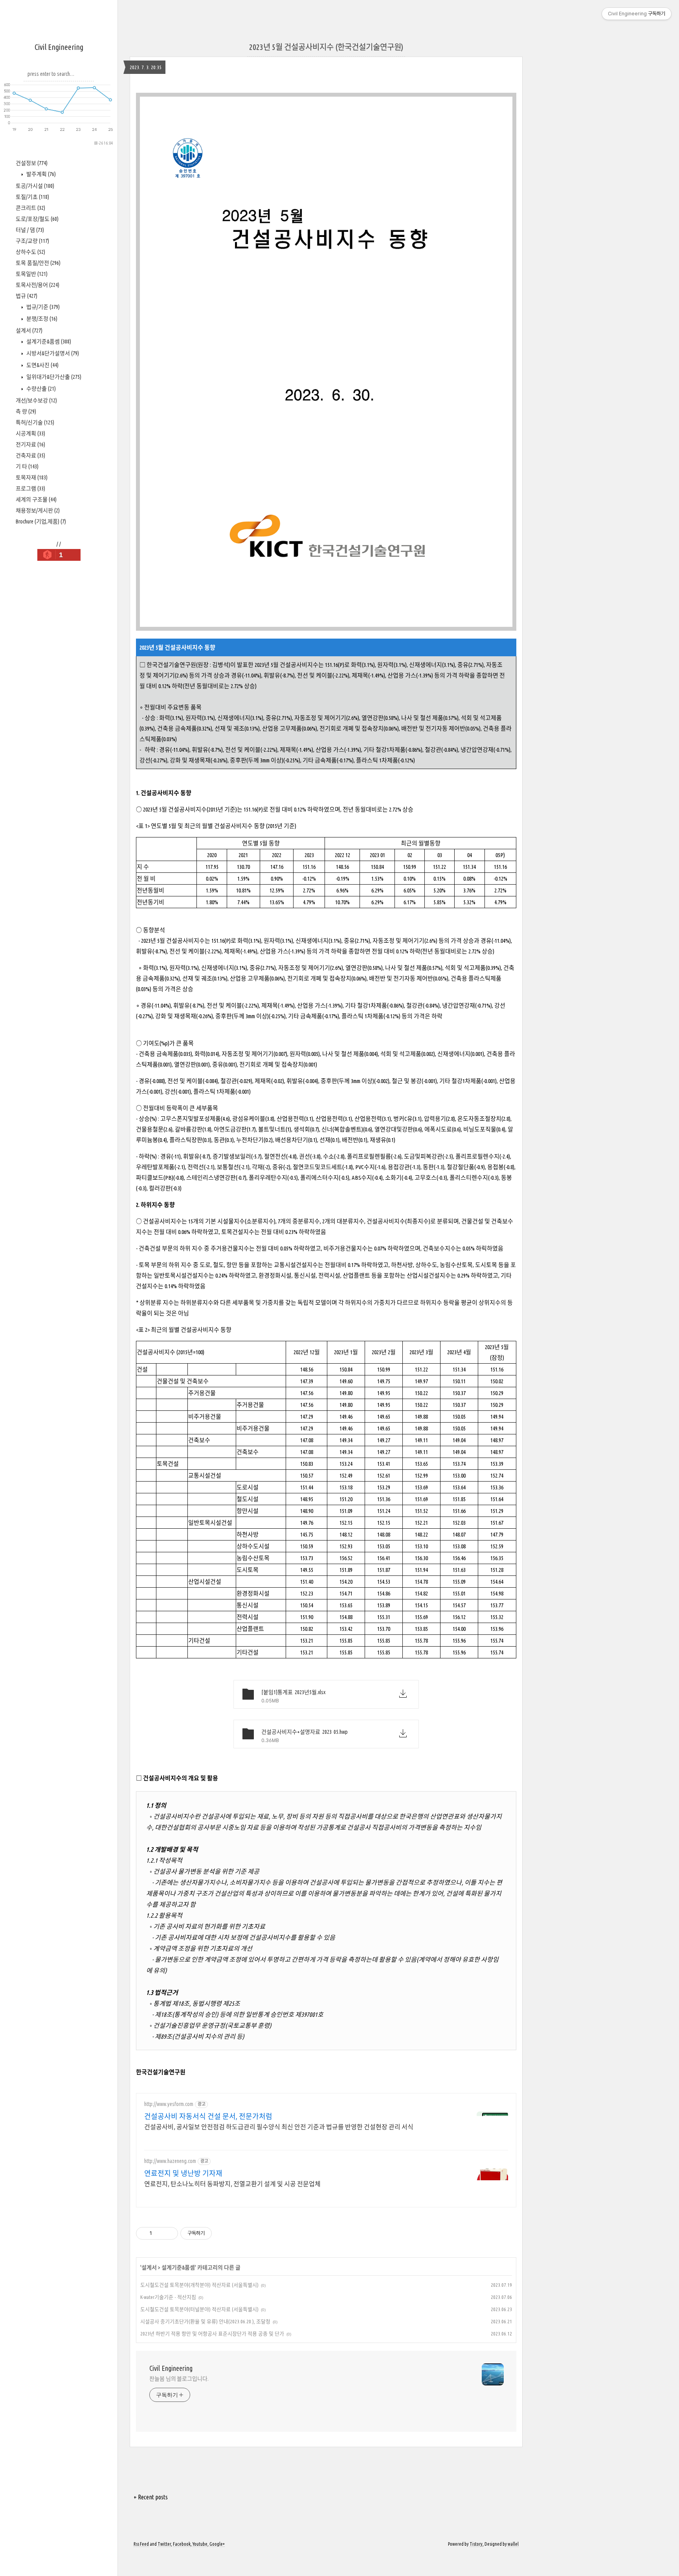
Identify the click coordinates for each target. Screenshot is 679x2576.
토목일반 (32, 274)
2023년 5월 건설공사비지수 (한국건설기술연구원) (326, 47)
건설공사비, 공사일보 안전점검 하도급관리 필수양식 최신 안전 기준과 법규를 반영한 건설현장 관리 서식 (279, 2127)
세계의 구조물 (36, 499)
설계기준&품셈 (48, 342)
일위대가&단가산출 (53, 377)
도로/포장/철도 (37, 219)
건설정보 (32, 163)
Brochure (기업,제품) (41, 521)
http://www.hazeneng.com (170, 2161)
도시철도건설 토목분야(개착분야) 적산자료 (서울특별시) (199, 2285)
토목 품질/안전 (38, 263)
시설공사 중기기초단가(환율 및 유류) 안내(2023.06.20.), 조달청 (205, 2321)
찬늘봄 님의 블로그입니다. (179, 2379)
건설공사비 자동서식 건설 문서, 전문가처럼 (208, 2116)
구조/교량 (32, 241)
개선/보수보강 (36, 400)
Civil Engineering (59, 47)
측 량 (26, 411)
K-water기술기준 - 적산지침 (168, 2297)
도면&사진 (42, 365)
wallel (513, 2544)
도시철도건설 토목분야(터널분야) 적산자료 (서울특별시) (199, 2309)
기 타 (27, 466)
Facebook (182, 2544)
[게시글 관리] (169, 2233)
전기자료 (30, 444)
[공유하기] (159, 2233)
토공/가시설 (35, 186)
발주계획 (40, 174)
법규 (27, 296)
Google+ (217, 2544)
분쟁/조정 (41, 319)
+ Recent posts (151, 2497)
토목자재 (32, 477)
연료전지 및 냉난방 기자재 (183, 2173)
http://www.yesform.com (169, 2104)
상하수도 (30, 252)
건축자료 (30, 455)
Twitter (164, 2544)
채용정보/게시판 (38, 510)
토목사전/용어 (38, 285)
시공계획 (30, 433)
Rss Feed (141, 2544)
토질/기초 (32, 197)
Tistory (476, 2544)
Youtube (200, 2544)
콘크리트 (30, 208)
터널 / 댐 (30, 230)
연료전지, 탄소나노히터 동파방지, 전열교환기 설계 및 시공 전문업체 (232, 2184)
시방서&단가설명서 (52, 353)
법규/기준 (42, 307)
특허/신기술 (35, 422)
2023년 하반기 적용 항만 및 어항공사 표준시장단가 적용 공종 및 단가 (212, 2334)
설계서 (29, 330)
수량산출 (40, 389)
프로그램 (30, 488)
